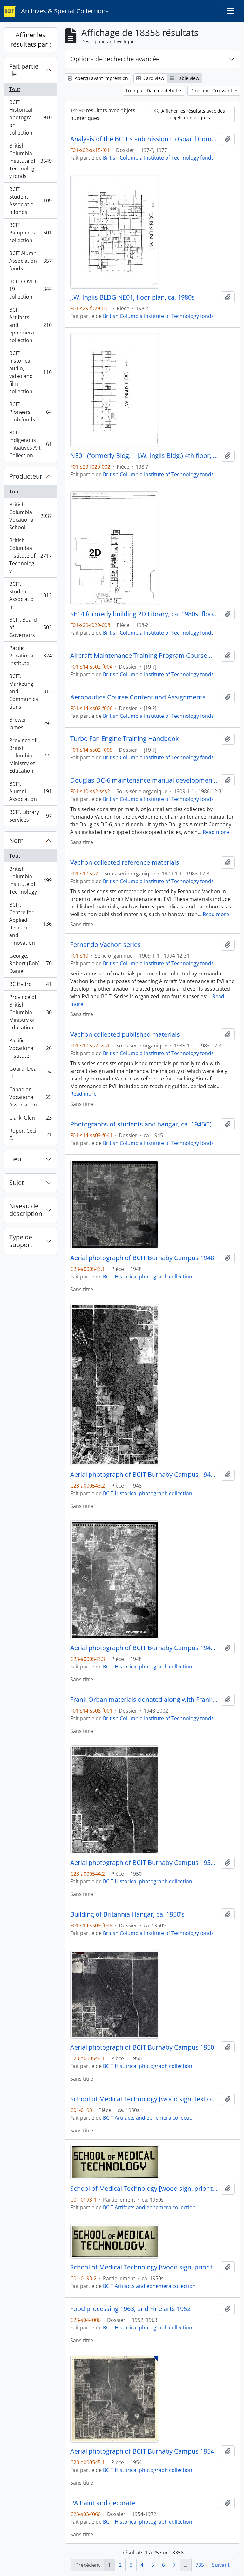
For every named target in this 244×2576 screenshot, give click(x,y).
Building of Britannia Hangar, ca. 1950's (127, 1914)
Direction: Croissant (212, 91)
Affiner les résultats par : (31, 40)
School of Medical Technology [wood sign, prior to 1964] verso (144, 2267)
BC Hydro (30, 986)
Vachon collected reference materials (125, 862)
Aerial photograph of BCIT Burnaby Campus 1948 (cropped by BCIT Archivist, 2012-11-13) (144, 1475)
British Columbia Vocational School (30, 516)
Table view (187, 78)
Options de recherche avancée (115, 59)
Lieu (15, 1159)
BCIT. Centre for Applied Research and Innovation (30, 924)
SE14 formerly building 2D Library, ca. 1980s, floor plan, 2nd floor (144, 614)
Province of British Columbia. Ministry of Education (30, 756)
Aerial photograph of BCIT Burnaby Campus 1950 (142, 2047)
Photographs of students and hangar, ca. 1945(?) (141, 1124)
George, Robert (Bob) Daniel (30, 963)
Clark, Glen (30, 1119)
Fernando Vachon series (105, 945)
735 (200, 2565)
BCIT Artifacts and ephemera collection (30, 325)
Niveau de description (26, 1210)
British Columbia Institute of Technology (30, 556)
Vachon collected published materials (125, 1034)
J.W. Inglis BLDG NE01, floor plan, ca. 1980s (132, 297)
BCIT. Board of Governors (30, 627)
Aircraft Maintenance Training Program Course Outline (144, 656)
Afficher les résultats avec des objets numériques (193, 114)
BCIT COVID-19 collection (30, 289)
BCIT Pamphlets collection (30, 233)
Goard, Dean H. (30, 1073)
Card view (153, 78)
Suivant (221, 2565)
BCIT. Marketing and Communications (30, 691)
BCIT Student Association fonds (30, 201)
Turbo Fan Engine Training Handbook (125, 739)
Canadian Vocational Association (30, 1097)
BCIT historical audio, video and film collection (30, 372)
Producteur (26, 476)
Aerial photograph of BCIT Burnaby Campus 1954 (142, 2451)
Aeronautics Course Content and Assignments (138, 697)
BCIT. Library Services (30, 816)
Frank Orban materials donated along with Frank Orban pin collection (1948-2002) (144, 1700)
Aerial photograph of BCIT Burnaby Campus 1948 (142, 1258)
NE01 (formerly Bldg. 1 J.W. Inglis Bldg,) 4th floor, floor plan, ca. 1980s (144, 456)
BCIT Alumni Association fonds (30, 261)
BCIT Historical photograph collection (30, 117)
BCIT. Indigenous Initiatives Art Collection (30, 444)
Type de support (21, 1241)
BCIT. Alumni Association (30, 791)
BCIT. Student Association (30, 595)
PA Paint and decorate (103, 2503)
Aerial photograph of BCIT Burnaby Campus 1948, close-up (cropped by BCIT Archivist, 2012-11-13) (144, 1648)
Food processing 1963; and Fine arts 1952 (130, 2309)
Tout (15, 89)
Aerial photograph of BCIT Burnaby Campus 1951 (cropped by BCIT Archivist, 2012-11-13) (144, 1863)
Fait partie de (24, 70)
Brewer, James (30, 723)
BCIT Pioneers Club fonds (30, 412)
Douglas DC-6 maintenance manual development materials (144, 780)
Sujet (17, 1182)
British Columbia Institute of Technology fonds (30, 161)
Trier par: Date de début (152, 91)
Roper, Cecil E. (30, 1134)
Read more (216, 832)
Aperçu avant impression (101, 78)
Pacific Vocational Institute (30, 656)
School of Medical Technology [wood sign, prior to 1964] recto (144, 2189)
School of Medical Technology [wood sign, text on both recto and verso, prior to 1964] (144, 2099)
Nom (17, 840)
